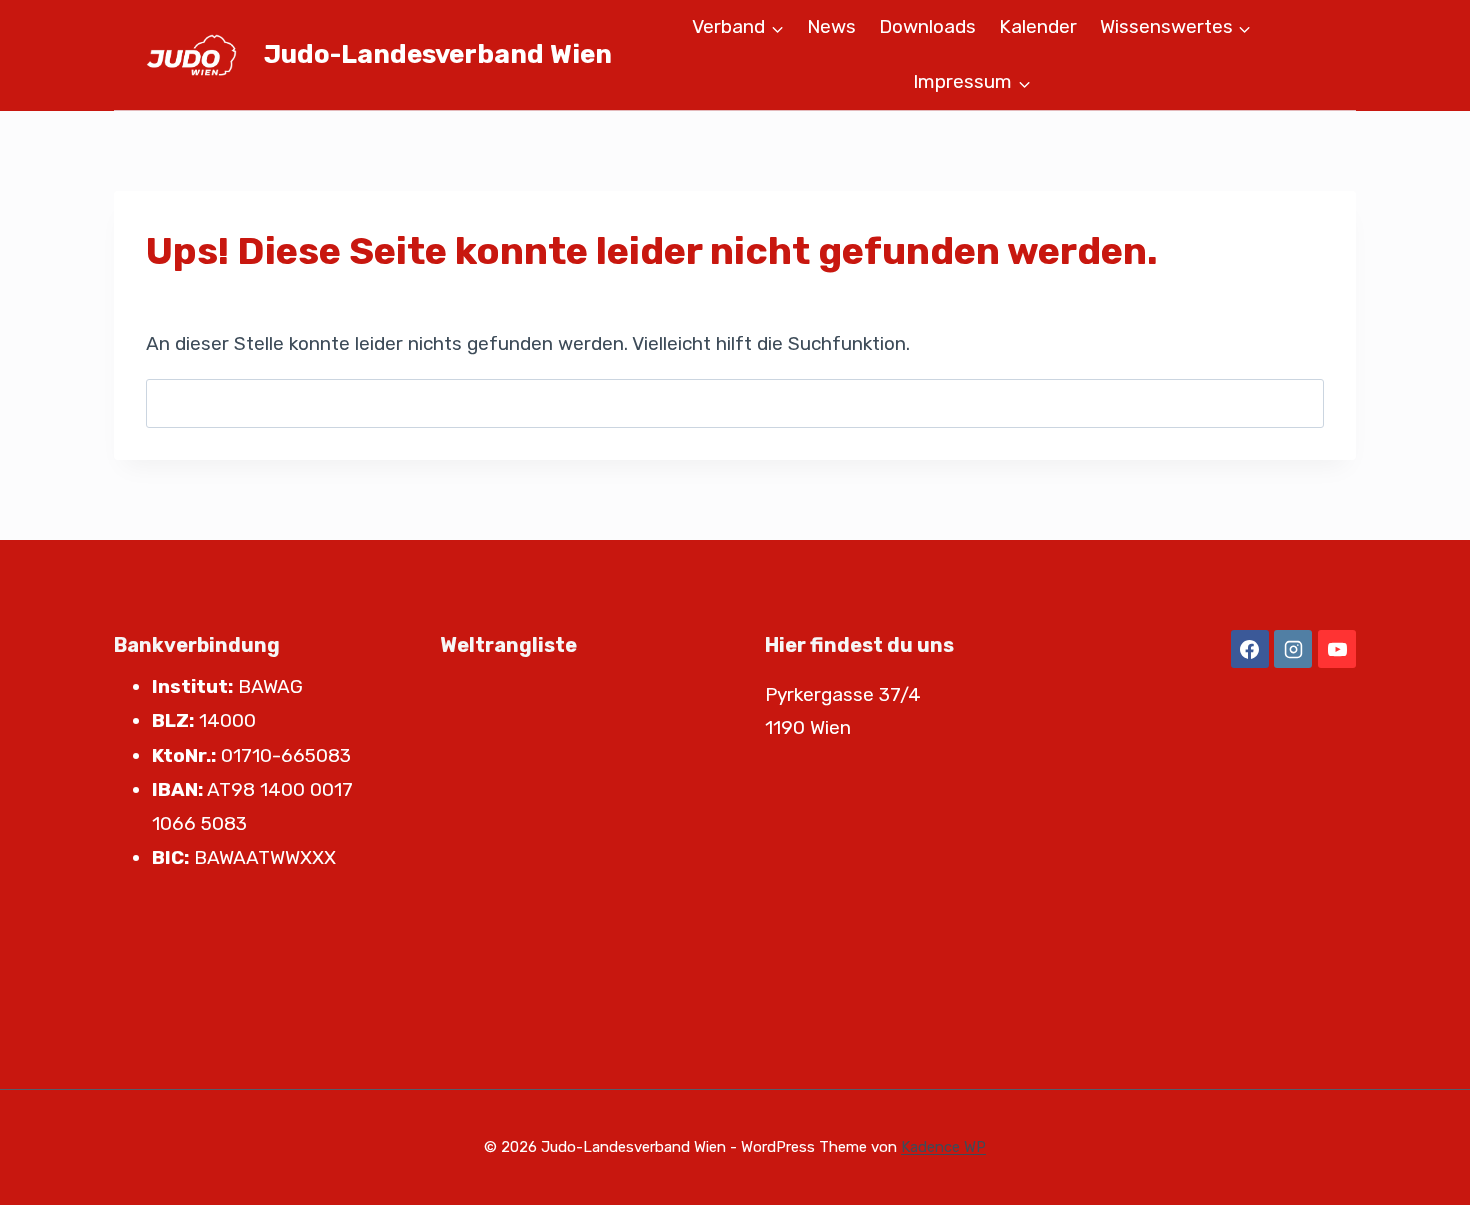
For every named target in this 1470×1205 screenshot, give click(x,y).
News (831, 26)
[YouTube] (1337, 649)
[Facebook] (1250, 649)
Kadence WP (943, 1147)
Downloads (927, 26)
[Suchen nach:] (735, 402)
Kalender (1038, 26)
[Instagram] (1293, 649)
